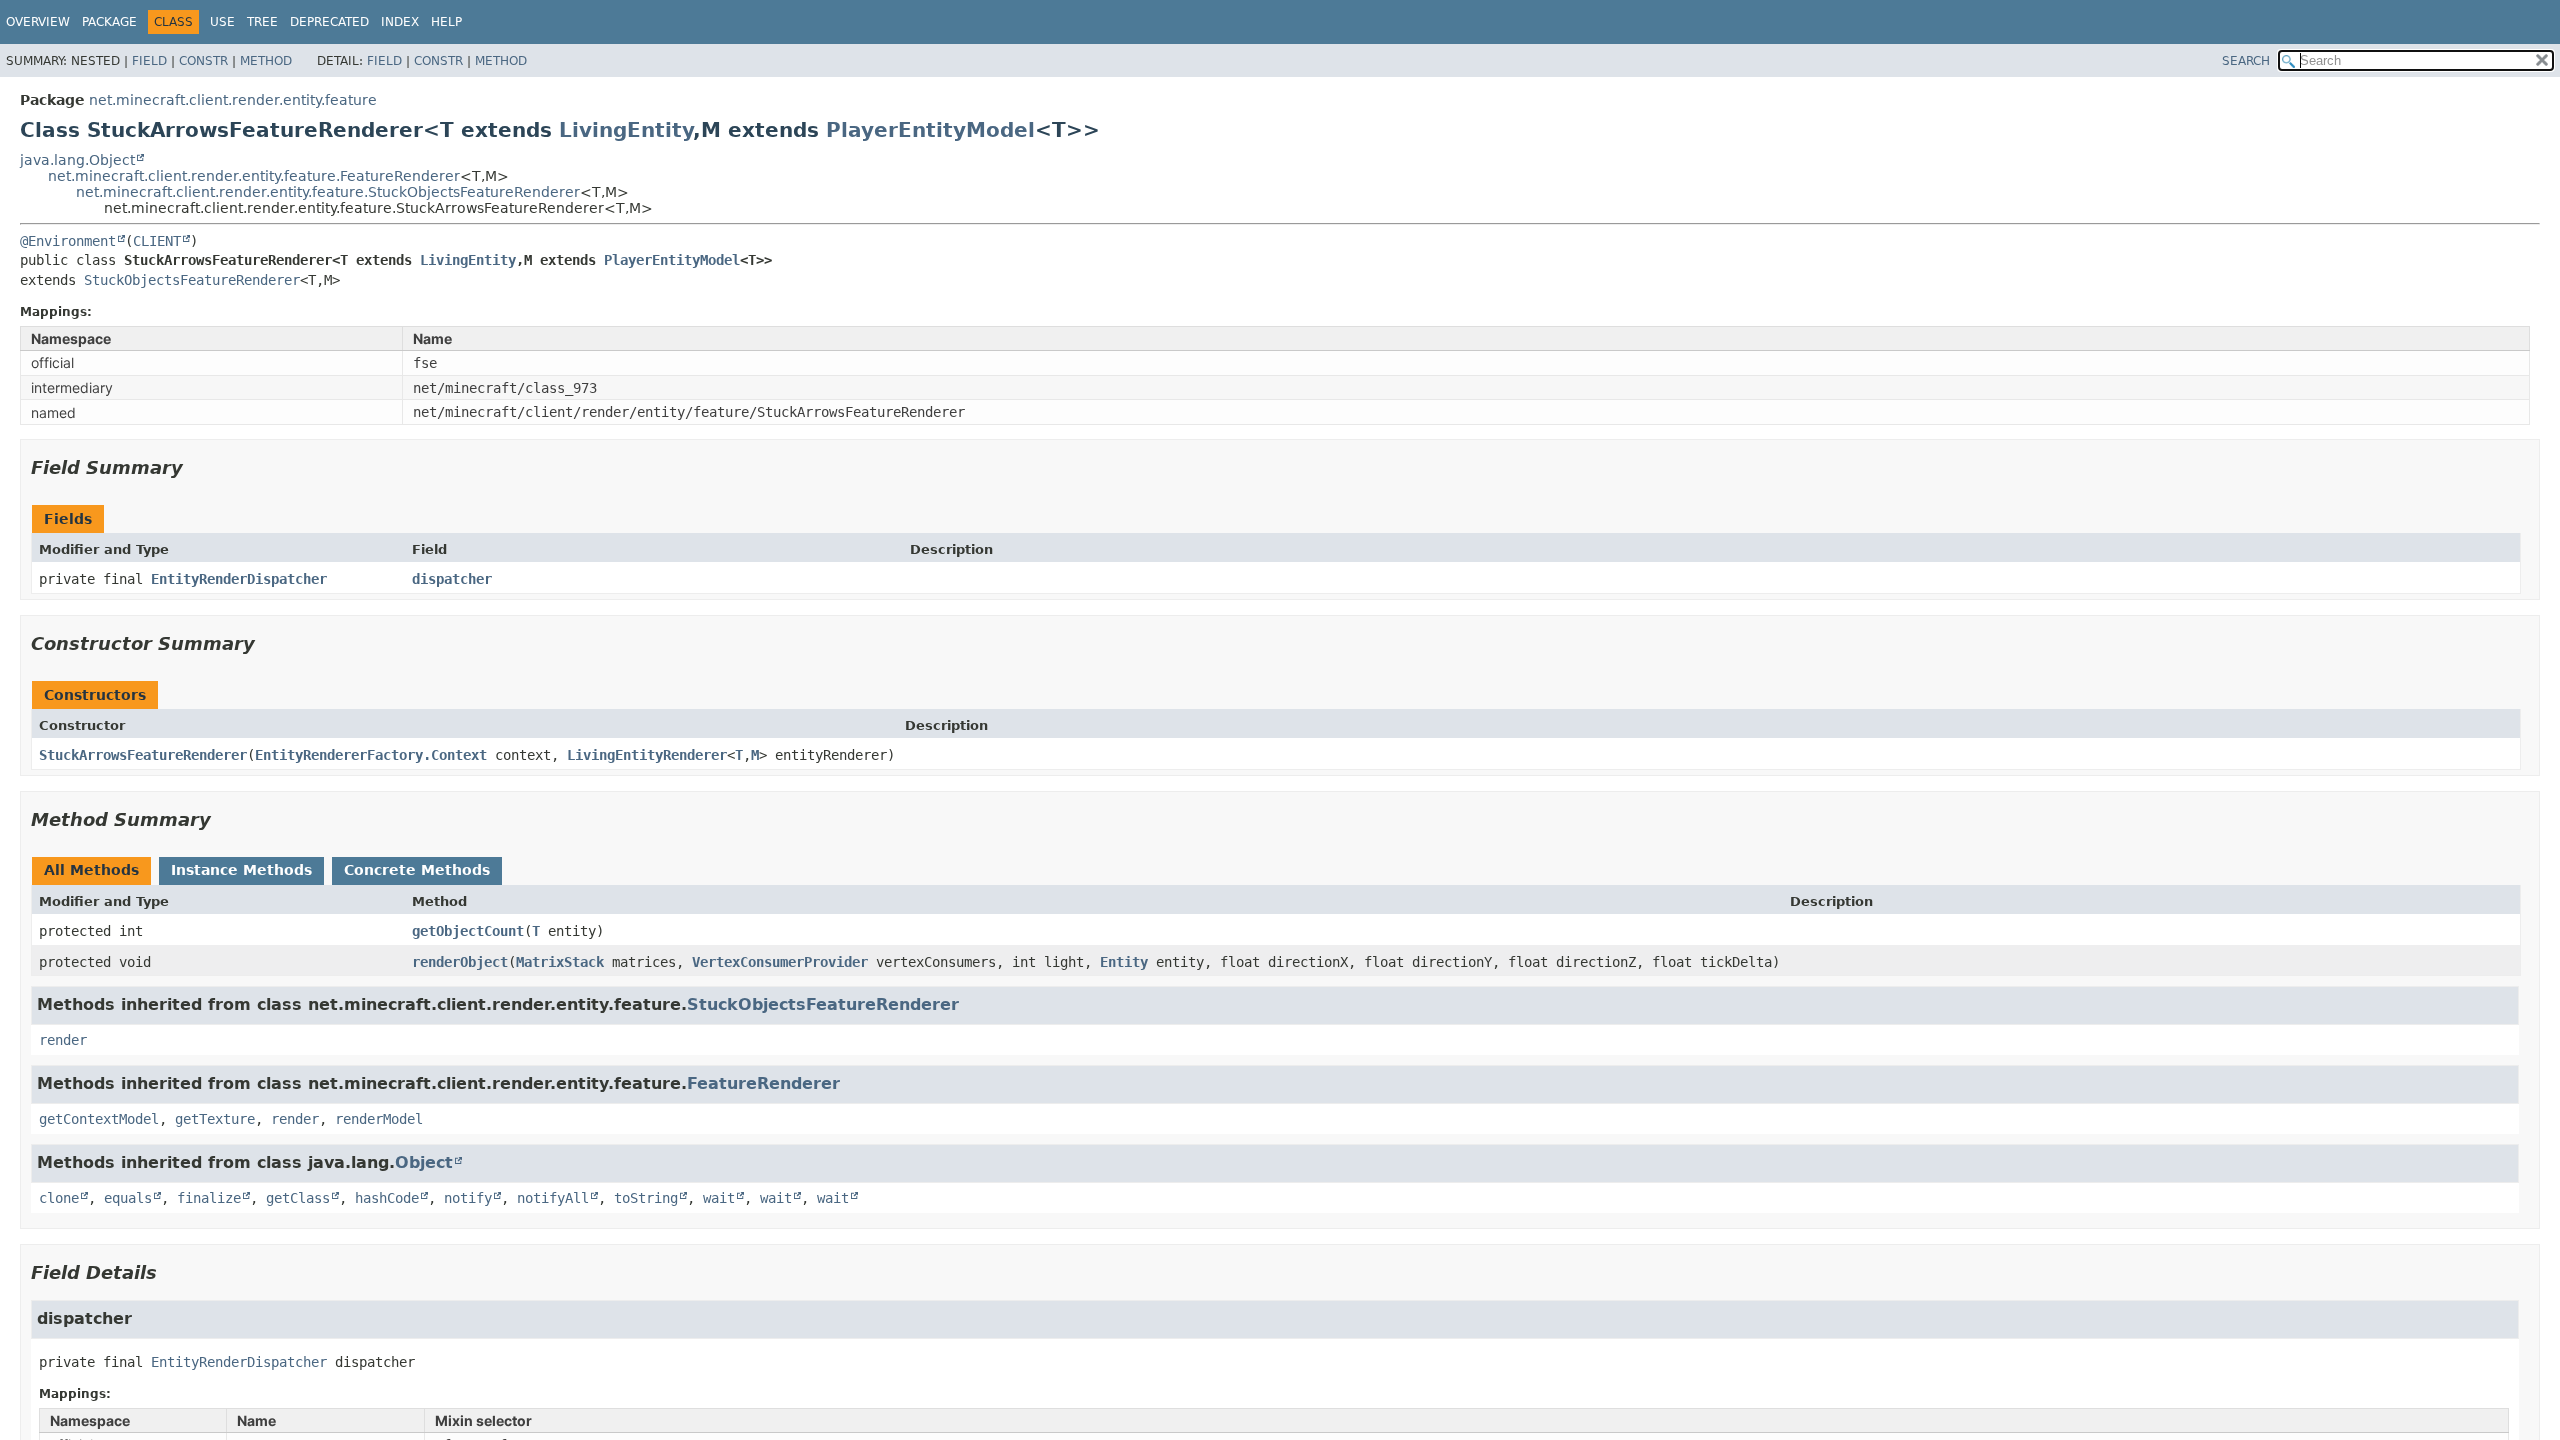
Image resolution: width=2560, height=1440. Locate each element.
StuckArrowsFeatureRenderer (143, 755)
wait (719, 1198)
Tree (262, 22)
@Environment (68, 241)
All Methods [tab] (91, 870)
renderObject (460, 962)
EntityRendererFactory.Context (371, 755)
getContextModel (99, 1119)
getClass (298, 1198)
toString (646, 1198)
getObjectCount (468, 931)
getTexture (215, 1119)
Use (222, 22)
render (63, 1040)
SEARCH (2246, 61)
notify (468, 1198)
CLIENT (157, 241)
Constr (203, 61)
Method (266, 61)
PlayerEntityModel (930, 130)
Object (424, 1162)
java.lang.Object (77, 160)
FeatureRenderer (763, 1083)
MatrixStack (560, 962)
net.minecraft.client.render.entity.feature (233, 100)
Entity (1124, 962)
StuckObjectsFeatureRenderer (192, 280)
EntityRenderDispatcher (239, 579)
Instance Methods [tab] (241, 870)
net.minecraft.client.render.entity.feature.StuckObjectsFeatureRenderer (328, 192)
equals (128, 1198)
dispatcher (452, 579)
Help (446, 22)
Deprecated (329, 22)
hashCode (387, 1198)
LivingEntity (626, 130)
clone (59, 1198)
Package (109, 22)
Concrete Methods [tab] (417, 870)
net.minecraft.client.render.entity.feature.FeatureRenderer (254, 176)
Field (149, 61)
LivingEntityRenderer (647, 755)
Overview (38, 22)
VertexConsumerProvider (780, 962)
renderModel (379, 1119)
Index (400, 22)
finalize (209, 1198)
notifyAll (553, 1198)
